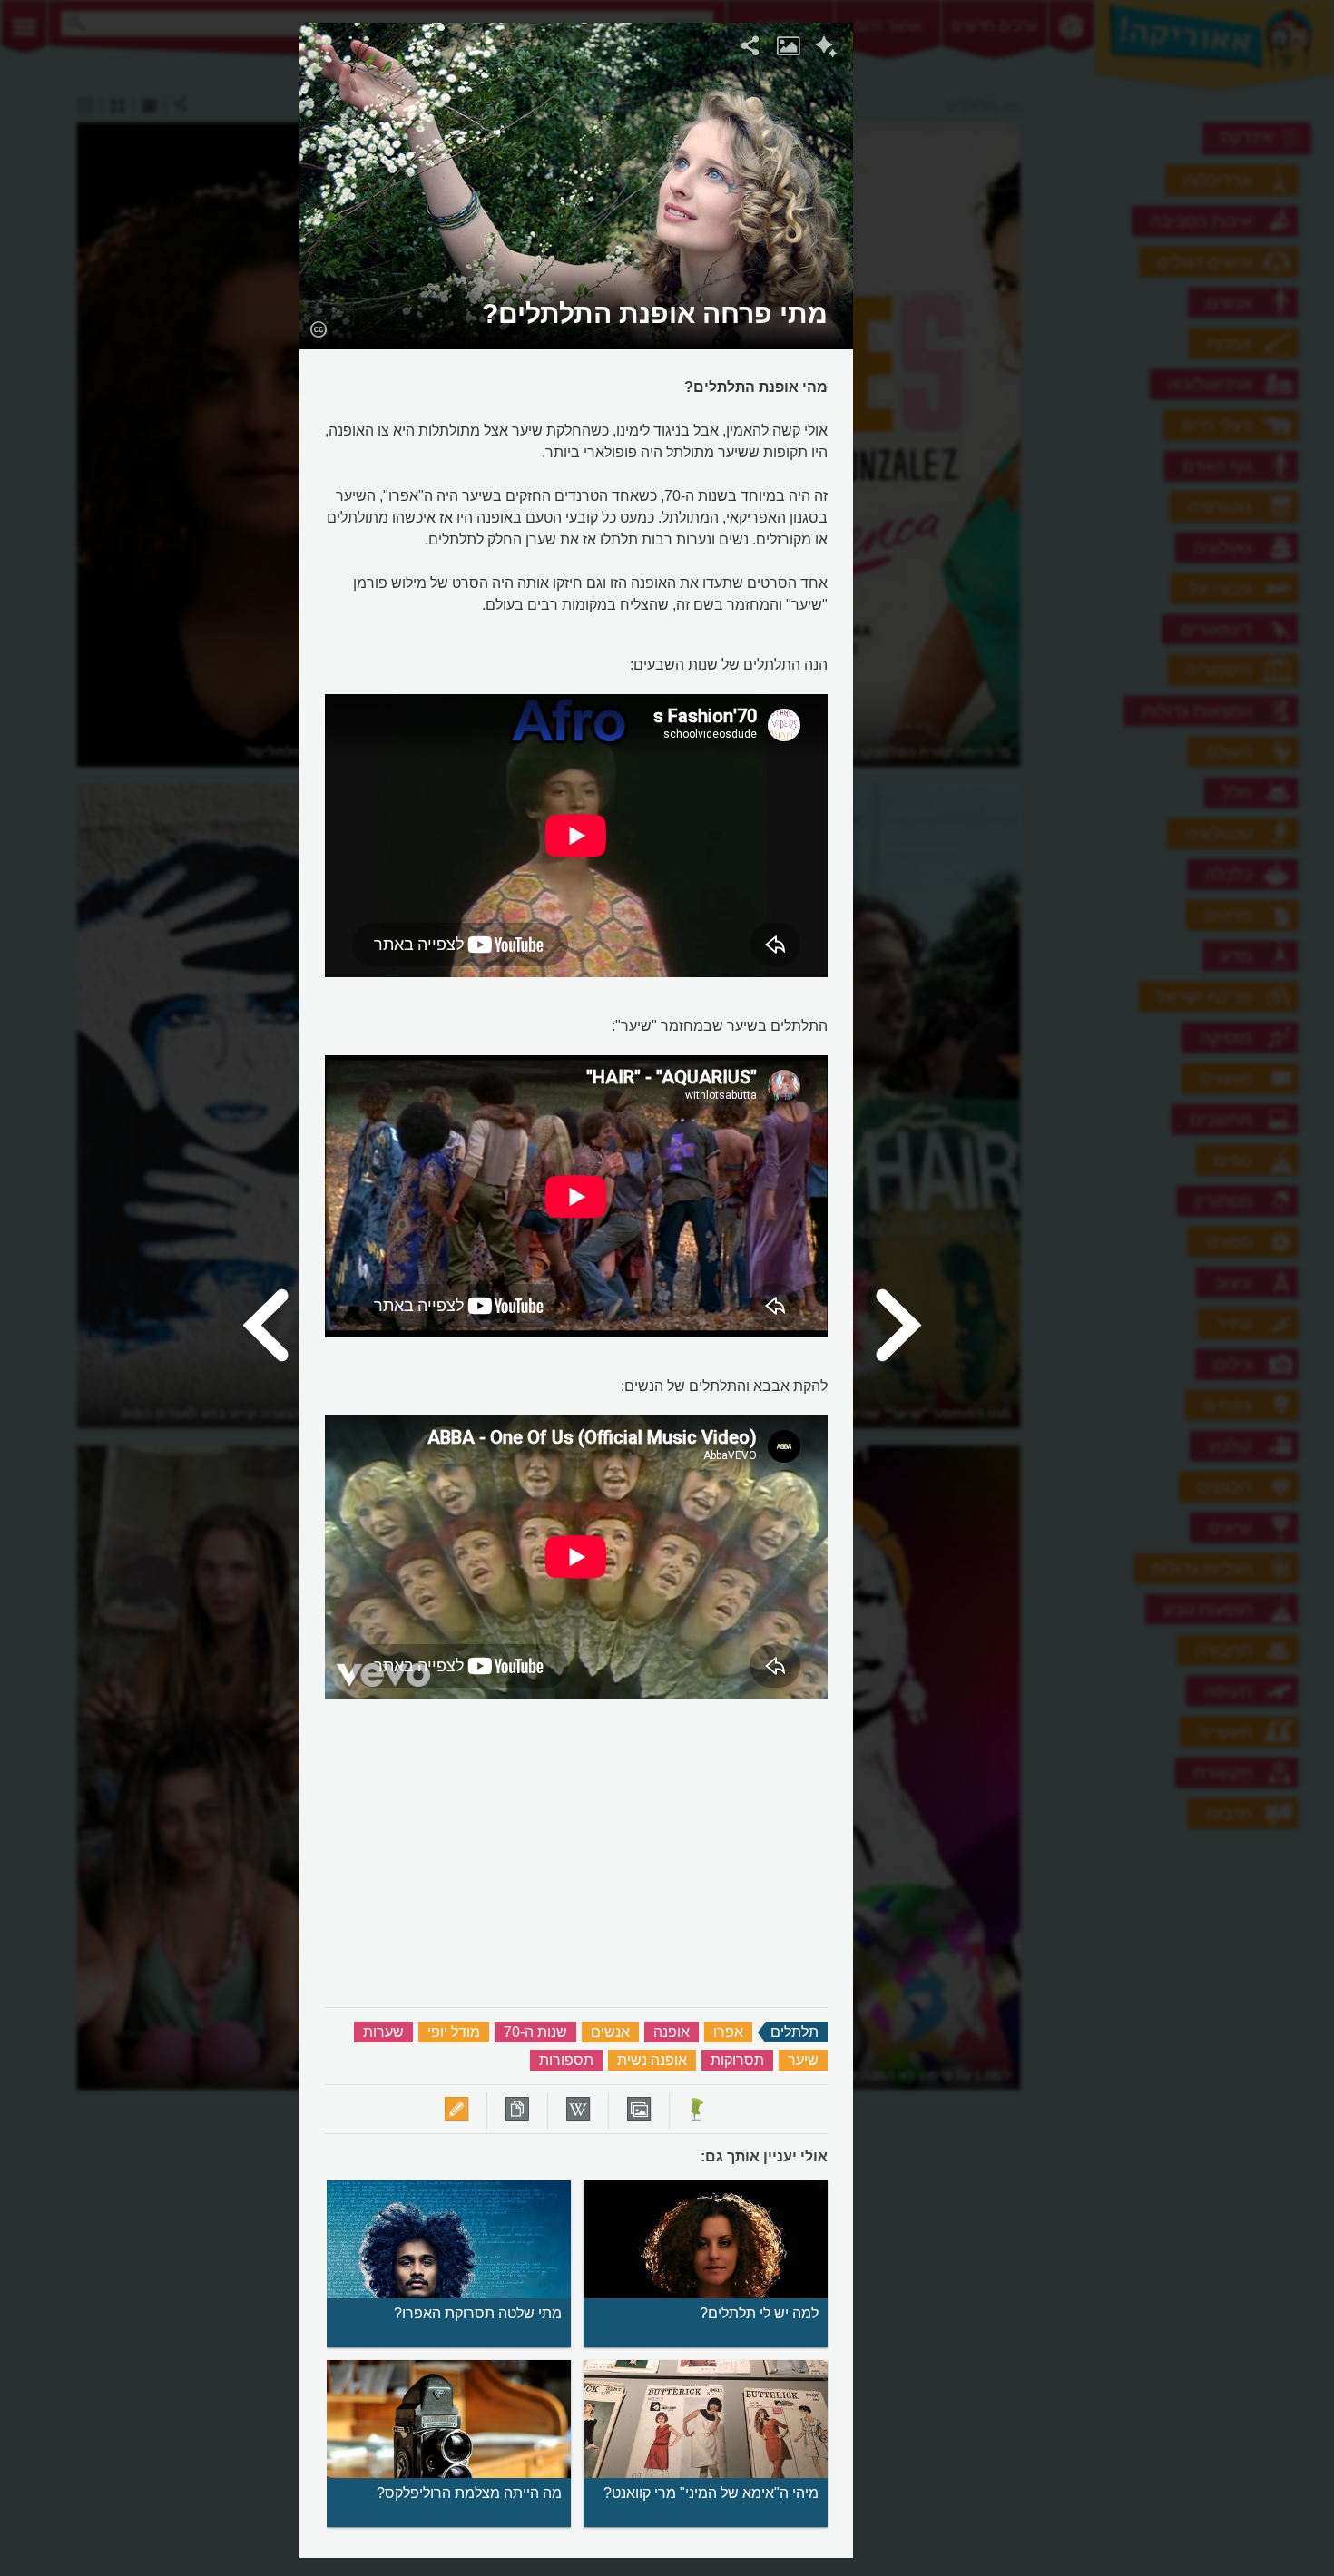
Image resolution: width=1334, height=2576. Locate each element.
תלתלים (795, 2032)
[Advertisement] (1076, 295)
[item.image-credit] (318, 328)
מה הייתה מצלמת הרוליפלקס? (469, 2493)
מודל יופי (454, 2032)
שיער (803, 2060)
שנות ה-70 (535, 2032)
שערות (383, 2032)
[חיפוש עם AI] (826, 49)
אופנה (672, 2032)
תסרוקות (737, 2060)
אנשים (610, 2032)
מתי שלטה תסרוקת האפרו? (478, 2313)
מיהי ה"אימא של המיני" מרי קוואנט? (711, 2493)
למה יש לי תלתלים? (759, 2313)
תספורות (566, 2060)
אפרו (728, 2032)
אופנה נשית (652, 2060)
